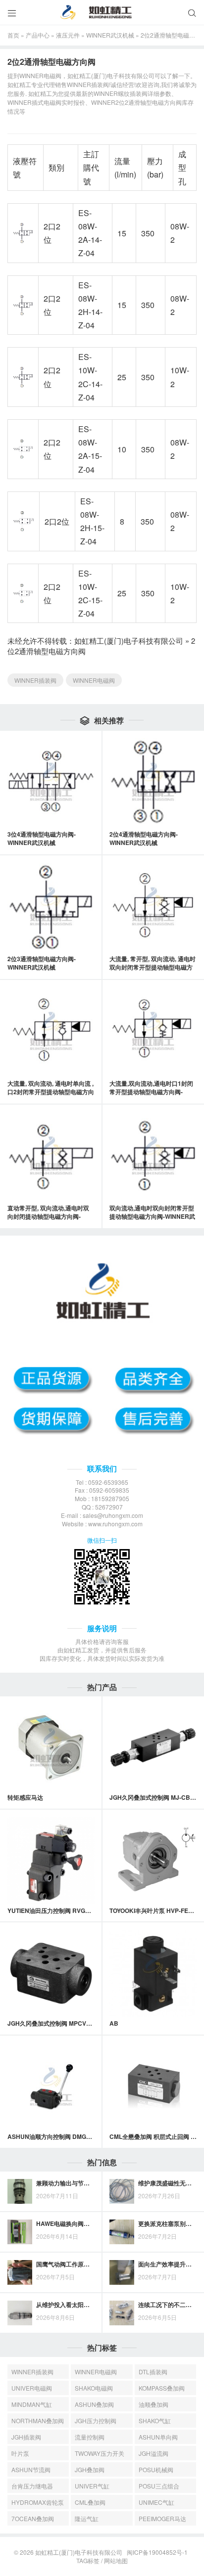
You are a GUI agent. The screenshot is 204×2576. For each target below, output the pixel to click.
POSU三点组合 (159, 2486)
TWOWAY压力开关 (100, 2453)
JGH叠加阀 (90, 2469)
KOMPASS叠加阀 (162, 2388)
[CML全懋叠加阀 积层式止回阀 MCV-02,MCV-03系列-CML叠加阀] (153, 2087)
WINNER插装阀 (35, 680)
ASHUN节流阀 (31, 2469)
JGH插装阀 (26, 2437)
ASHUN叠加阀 (94, 2404)
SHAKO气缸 (155, 2421)
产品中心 (38, 35)
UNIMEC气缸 (156, 2502)
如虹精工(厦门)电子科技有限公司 (129, 641)
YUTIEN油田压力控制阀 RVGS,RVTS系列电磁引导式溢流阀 (87, 1910)
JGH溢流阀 (153, 2453)
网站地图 (116, 2560)
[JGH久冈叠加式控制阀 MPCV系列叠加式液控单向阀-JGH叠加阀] (51, 1973)
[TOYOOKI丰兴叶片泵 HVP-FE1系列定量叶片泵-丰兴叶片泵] (153, 1861)
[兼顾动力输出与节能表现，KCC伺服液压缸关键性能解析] (20, 2191)
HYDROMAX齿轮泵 (38, 2502)
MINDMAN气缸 (32, 2404)
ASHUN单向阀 (158, 2437)
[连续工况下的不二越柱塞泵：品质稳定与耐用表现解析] (122, 2313)
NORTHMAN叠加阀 (38, 2421)
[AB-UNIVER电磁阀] (153, 1973)
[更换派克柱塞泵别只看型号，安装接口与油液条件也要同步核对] (122, 2232)
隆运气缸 (87, 2518)
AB (114, 2023)
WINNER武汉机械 (110, 35)
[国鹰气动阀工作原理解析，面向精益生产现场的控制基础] (20, 2272)
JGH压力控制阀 (96, 2421)
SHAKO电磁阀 (94, 2388)
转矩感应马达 (25, 1797)
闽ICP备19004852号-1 (157, 2552)
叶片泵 (20, 2453)
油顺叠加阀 (153, 2404)
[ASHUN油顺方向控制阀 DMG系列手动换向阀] (51, 2087)
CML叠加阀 (90, 2502)
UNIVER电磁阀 (32, 2388)
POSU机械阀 (156, 2469)
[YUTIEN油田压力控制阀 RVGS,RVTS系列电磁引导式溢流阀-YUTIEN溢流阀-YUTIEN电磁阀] (51, 1861)
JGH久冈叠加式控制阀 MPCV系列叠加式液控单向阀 (76, 2023)
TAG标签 (88, 2560)
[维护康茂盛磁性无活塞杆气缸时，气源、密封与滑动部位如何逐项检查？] (122, 2191)
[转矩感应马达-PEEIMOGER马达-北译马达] (51, 1747)
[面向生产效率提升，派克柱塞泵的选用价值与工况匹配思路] (122, 2272)
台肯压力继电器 (32, 2486)
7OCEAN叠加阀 (33, 2518)
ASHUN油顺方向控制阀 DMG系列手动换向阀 (68, 2136)
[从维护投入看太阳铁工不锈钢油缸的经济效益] (20, 2313)
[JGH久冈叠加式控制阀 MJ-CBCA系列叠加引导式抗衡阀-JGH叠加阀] (153, 1747)
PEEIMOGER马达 (162, 2518)
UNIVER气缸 (92, 2486)
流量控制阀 (90, 2437)
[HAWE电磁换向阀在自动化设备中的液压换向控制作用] (20, 2232)
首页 (13, 35)
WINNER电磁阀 (94, 680)
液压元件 (68, 35)
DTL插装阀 (153, 2372)
